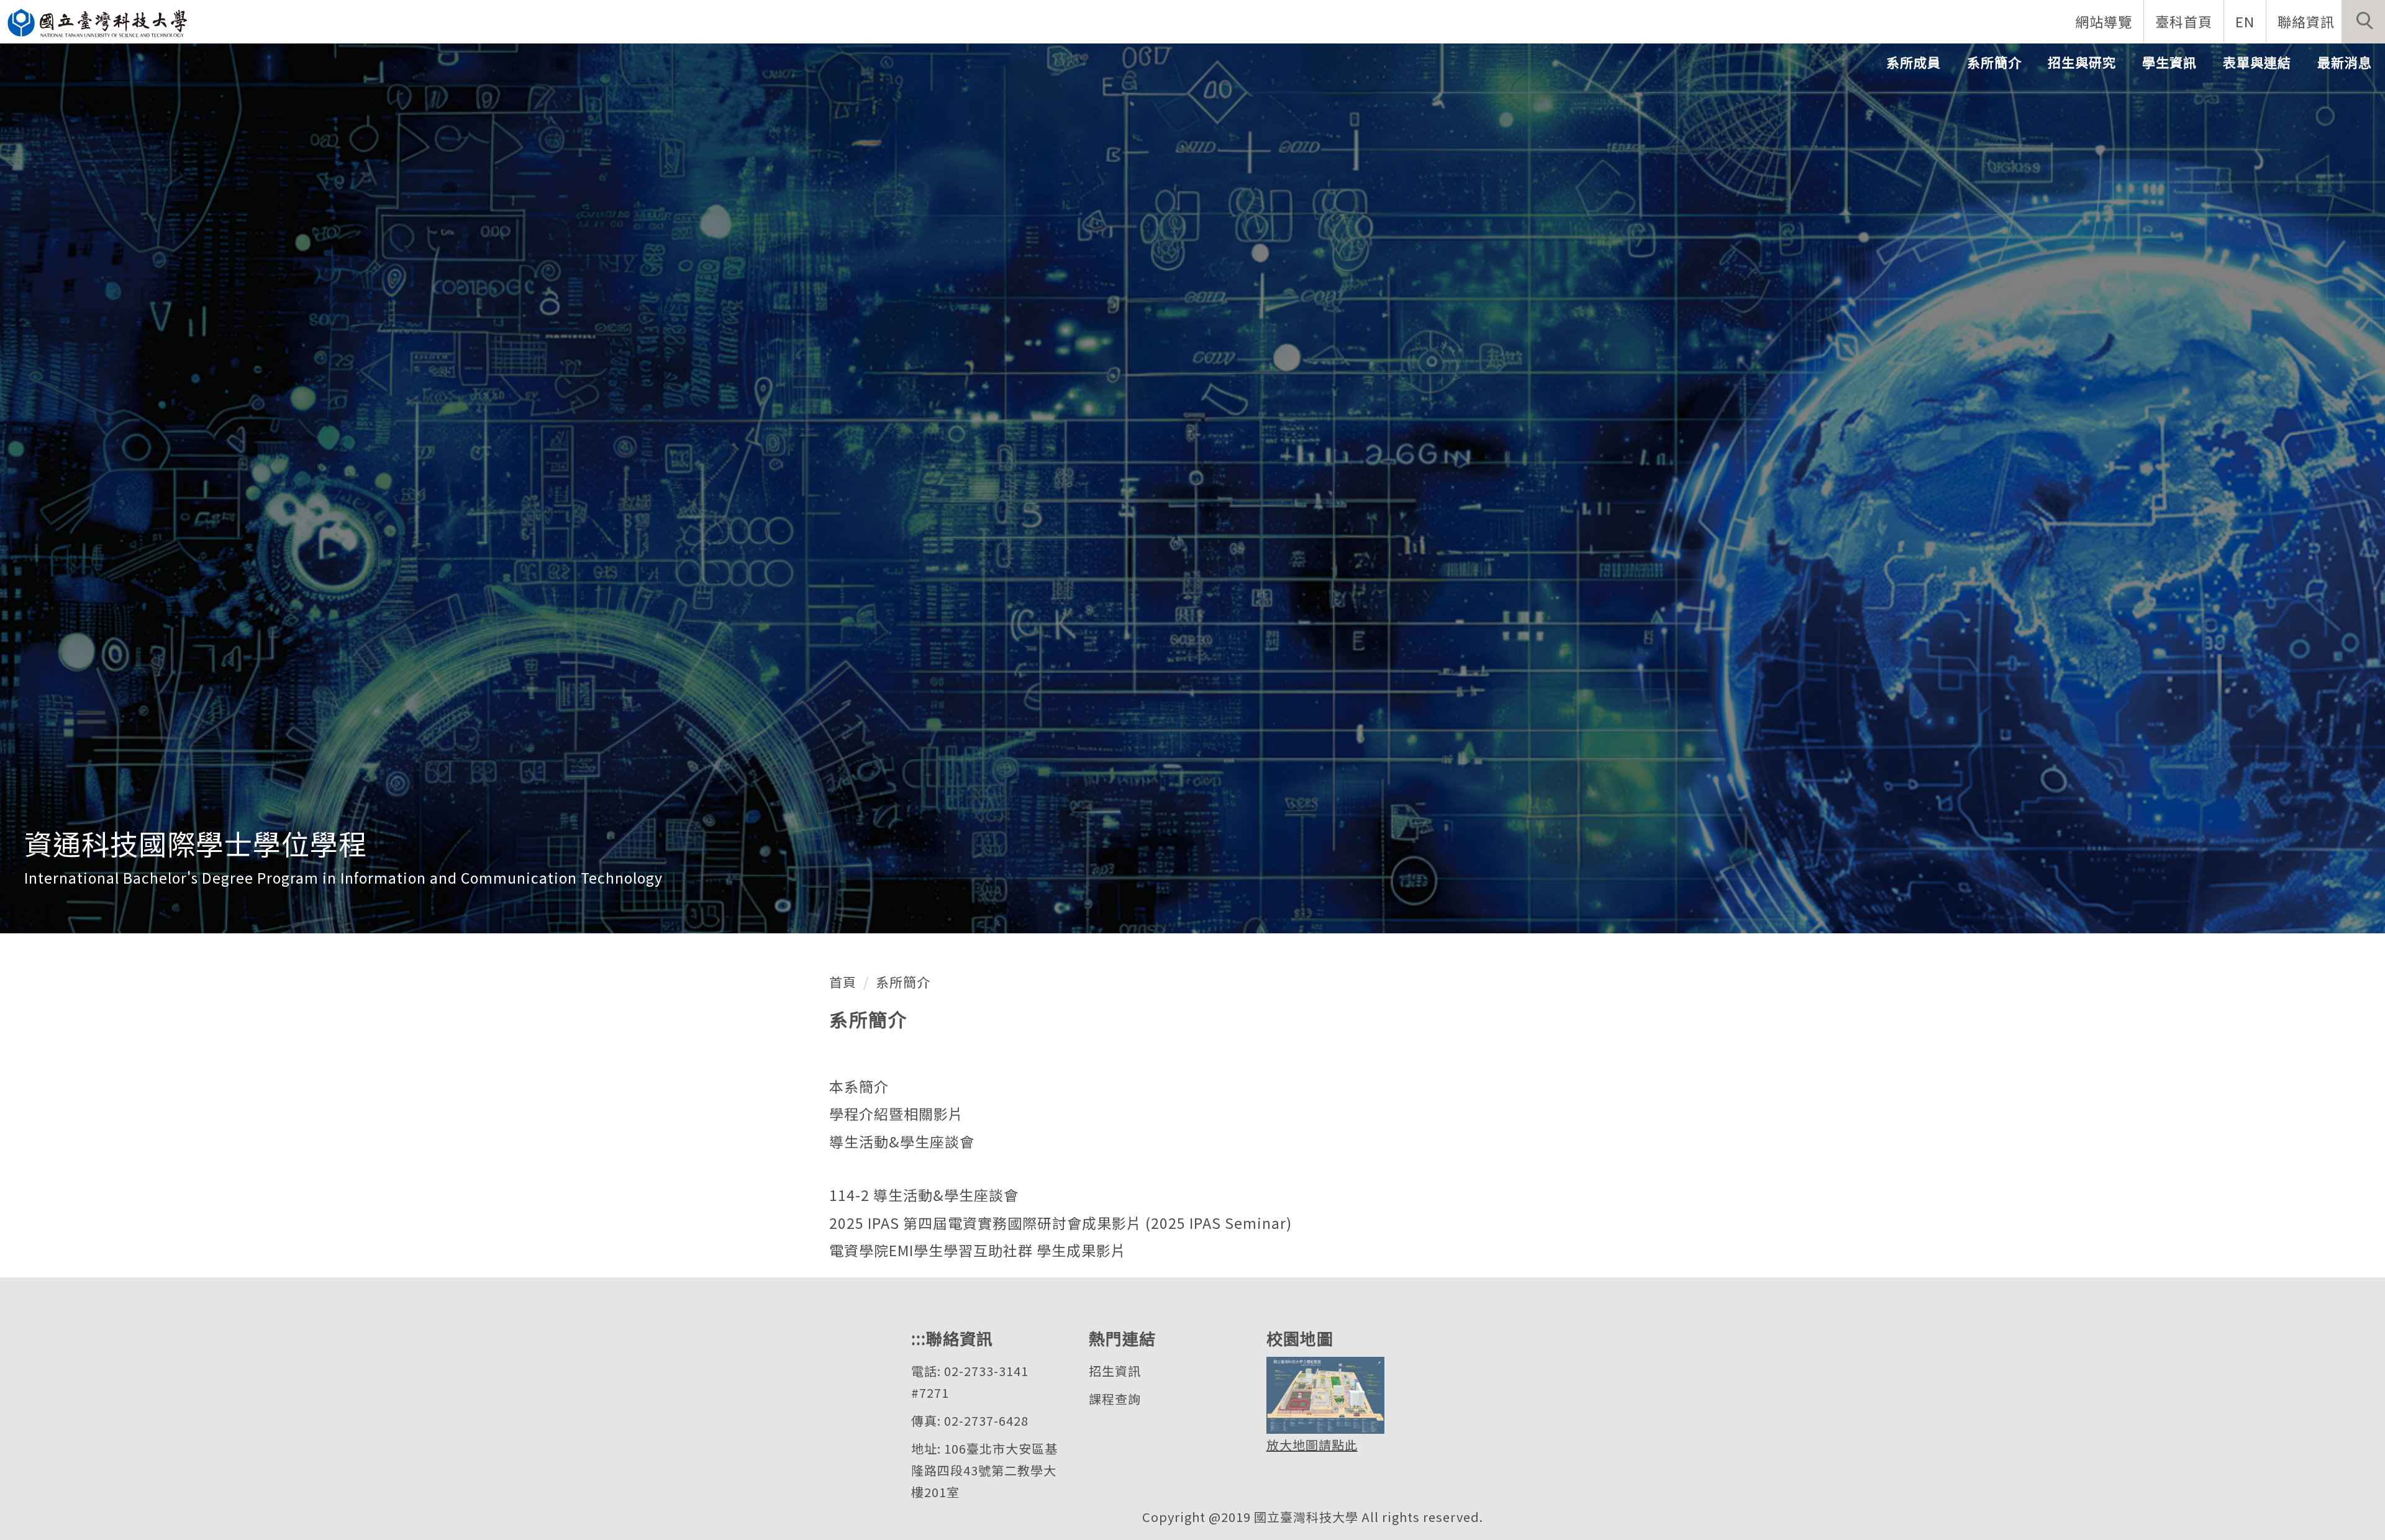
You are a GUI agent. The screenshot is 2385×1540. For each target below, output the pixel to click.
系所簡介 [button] (1994, 62)
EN (2245, 21)
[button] (2363, 22)
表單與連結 (2257, 62)
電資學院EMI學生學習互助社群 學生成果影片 (978, 1250)
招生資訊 (1115, 1371)
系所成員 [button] (1914, 62)
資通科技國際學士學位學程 (196, 843)
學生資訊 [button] (2169, 62)
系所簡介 (903, 982)
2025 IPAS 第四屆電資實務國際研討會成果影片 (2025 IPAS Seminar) (1061, 1223)
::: (919, 1338)
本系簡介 (859, 1086)
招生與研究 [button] (2082, 62)
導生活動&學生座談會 (902, 1141)
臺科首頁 (2184, 21)
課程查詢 (1115, 1399)
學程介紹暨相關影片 (896, 1113)
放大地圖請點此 (1312, 1445)
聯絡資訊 (2306, 21)
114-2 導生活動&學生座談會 (924, 1195)
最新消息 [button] (2345, 62)
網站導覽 (2104, 21)
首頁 (843, 982)
